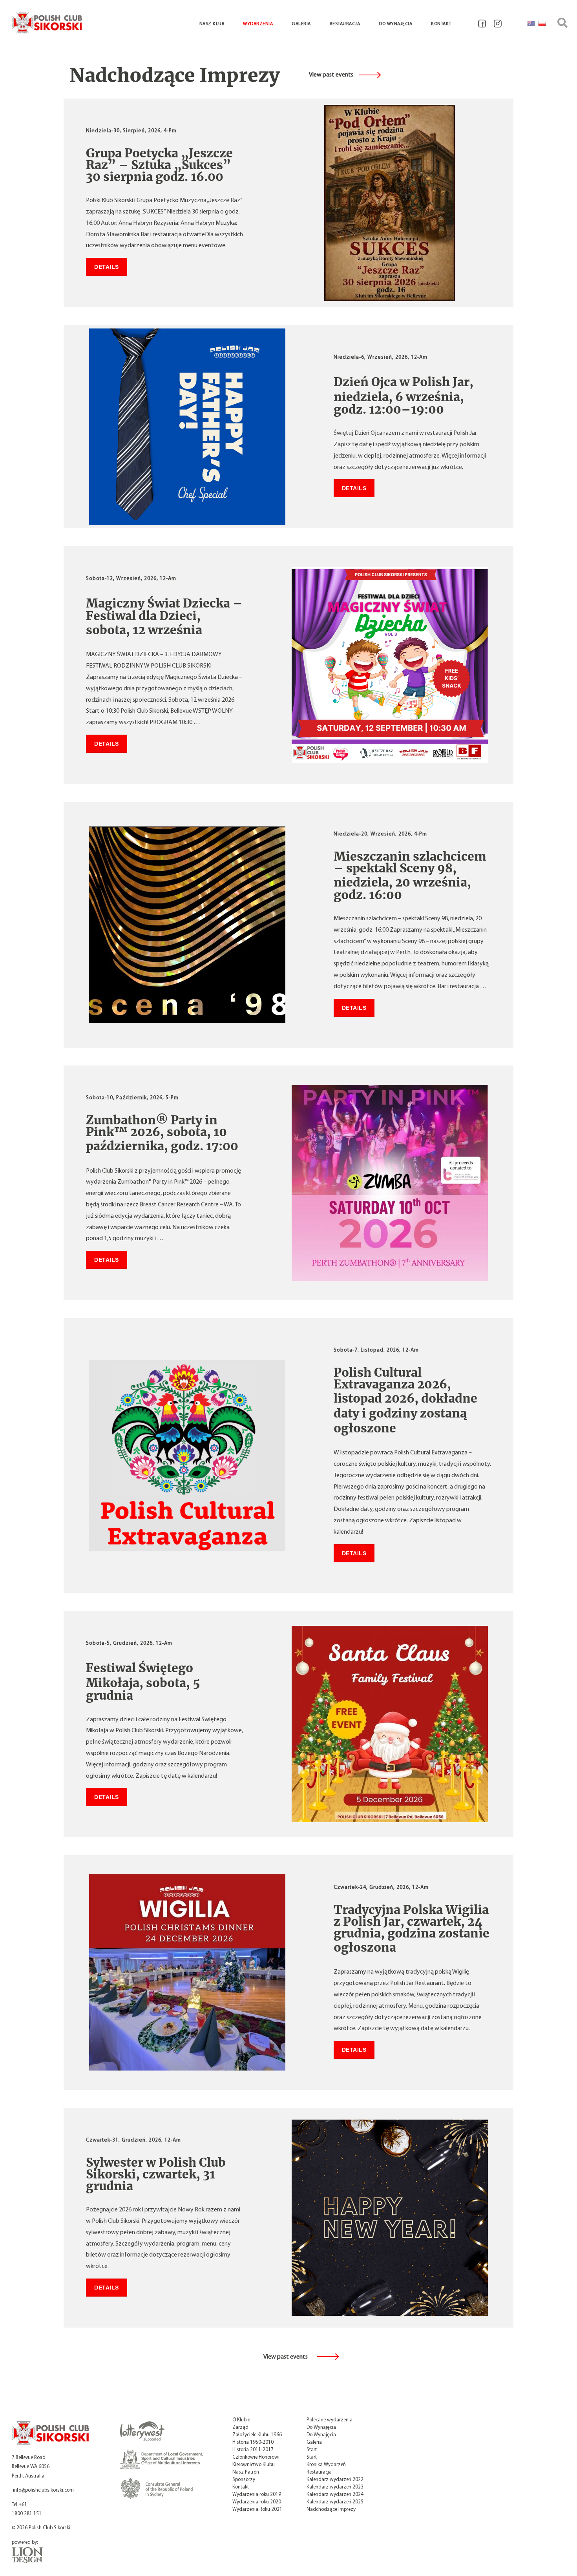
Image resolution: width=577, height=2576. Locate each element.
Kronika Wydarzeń (326, 2465)
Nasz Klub (212, 24)
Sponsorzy (244, 2480)
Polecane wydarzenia (330, 2420)
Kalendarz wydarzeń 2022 (335, 2480)
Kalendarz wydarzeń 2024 (335, 2495)
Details (107, 267)
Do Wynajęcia (395, 24)
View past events (331, 75)
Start (312, 2450)
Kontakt (441, 24)
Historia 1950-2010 (253, 2442)
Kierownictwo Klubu (254, 2465)
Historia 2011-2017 (253, 2450)
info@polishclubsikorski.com (43, 2490)
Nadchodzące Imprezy (331, 2509)
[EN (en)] (531, 24)
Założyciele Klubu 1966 (257, 2435)
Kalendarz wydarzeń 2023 (335, 2487)
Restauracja (345, 24)
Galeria (301, 24)
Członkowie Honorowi (256, 2457)
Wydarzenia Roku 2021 (257, 2509)
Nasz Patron (246, 2472)
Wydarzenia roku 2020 (257, 2502)
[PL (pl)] (542, 24)
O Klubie (241, 2420)
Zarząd (240, 2427)
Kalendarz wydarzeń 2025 (335, 2502)
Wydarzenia (258, 24)
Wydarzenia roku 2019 (257, 2495)
